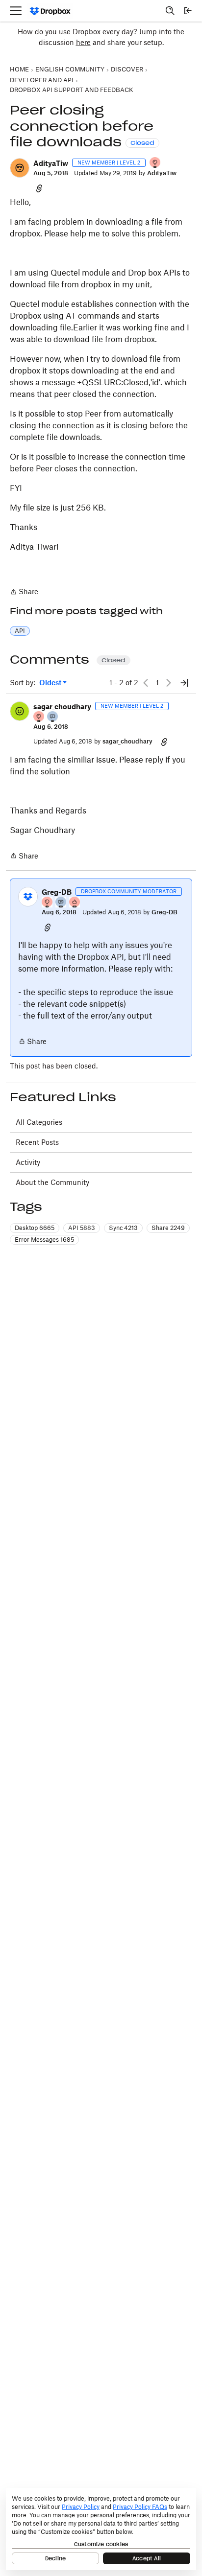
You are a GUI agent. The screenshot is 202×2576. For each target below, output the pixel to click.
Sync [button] (123, 1228)
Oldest (51, 683)
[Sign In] (188, 11)
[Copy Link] (39, 188)
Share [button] (168, 1228)
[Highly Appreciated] (75, 903)
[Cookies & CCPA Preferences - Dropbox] (101, 2529)
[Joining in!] (53, 717)
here (83, 42)
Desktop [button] (35, 1228)
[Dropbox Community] (50, 11)
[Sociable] (61, 903)
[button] (20, 168)
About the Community (52, 1182)
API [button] (20, 631)
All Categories (39, 1122)
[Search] (170, 11)
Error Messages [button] (44, 1240)
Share (24, 592)
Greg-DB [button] (57, 892)
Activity (28, 1162)
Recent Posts (37, 1142)
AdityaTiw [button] (51, 163)
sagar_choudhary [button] (62, 707)
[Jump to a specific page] (184, 683)
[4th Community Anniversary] (155, 163)
